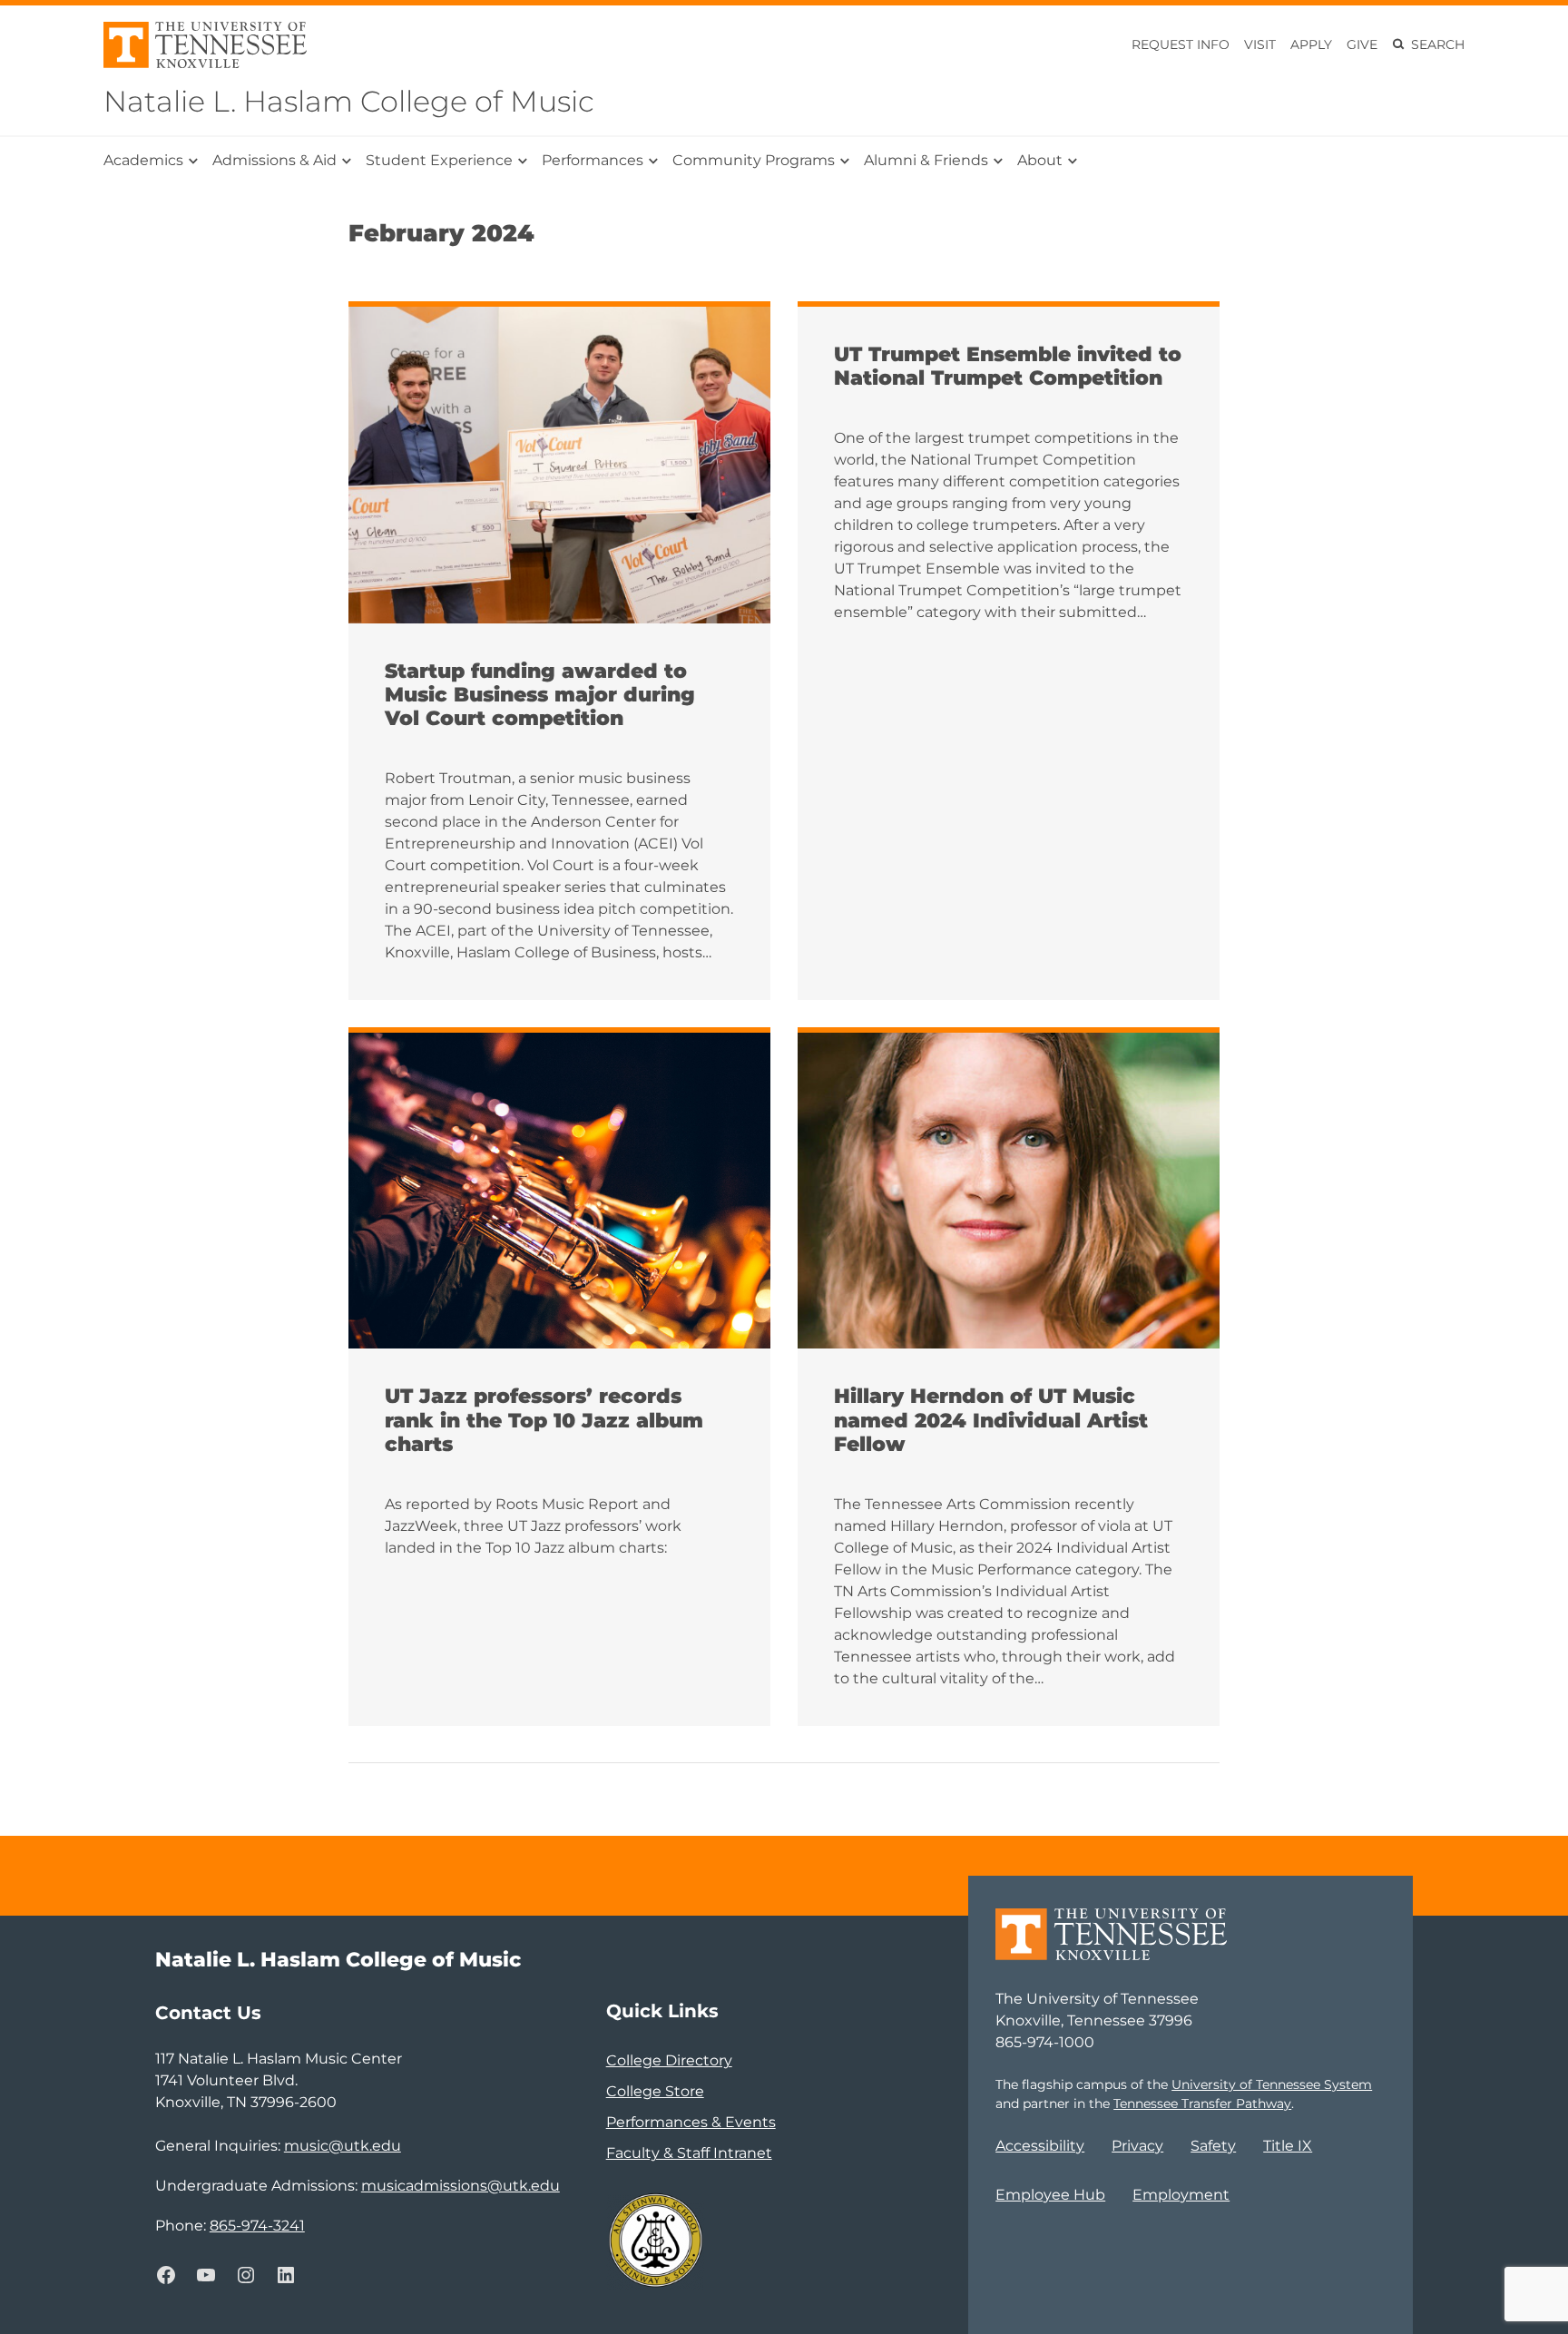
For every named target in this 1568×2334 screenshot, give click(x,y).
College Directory (669, 2060)
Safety (1213, 2146)
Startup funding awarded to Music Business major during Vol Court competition (540, 696)
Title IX (1288, 2146)
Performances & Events (691, 2122)
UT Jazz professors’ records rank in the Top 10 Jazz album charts (544, 1421)
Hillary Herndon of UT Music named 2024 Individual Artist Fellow (991, 1421)
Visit (1260, 44)
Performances (593, 160)
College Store (655, 2091)
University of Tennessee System (1272, 2084)
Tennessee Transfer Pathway (1202, 2104)
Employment (1181, 2195)
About (1040, 160)
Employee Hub (1050, 2195)
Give (1362, 44)
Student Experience (439, 160)
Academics (143, 160)
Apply (1311, 44)
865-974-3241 (257, 2226)
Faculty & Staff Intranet (689, 2153)
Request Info (1181, 44)
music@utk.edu (343, 2146)
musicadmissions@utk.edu (461, 2186)
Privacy (1137, 2146)
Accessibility (1040, 2146)
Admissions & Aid (274, 160)
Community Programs (754, 160)
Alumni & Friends (926, 160)
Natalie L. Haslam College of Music (349, 101)
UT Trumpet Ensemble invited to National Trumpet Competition (1008, 367)
